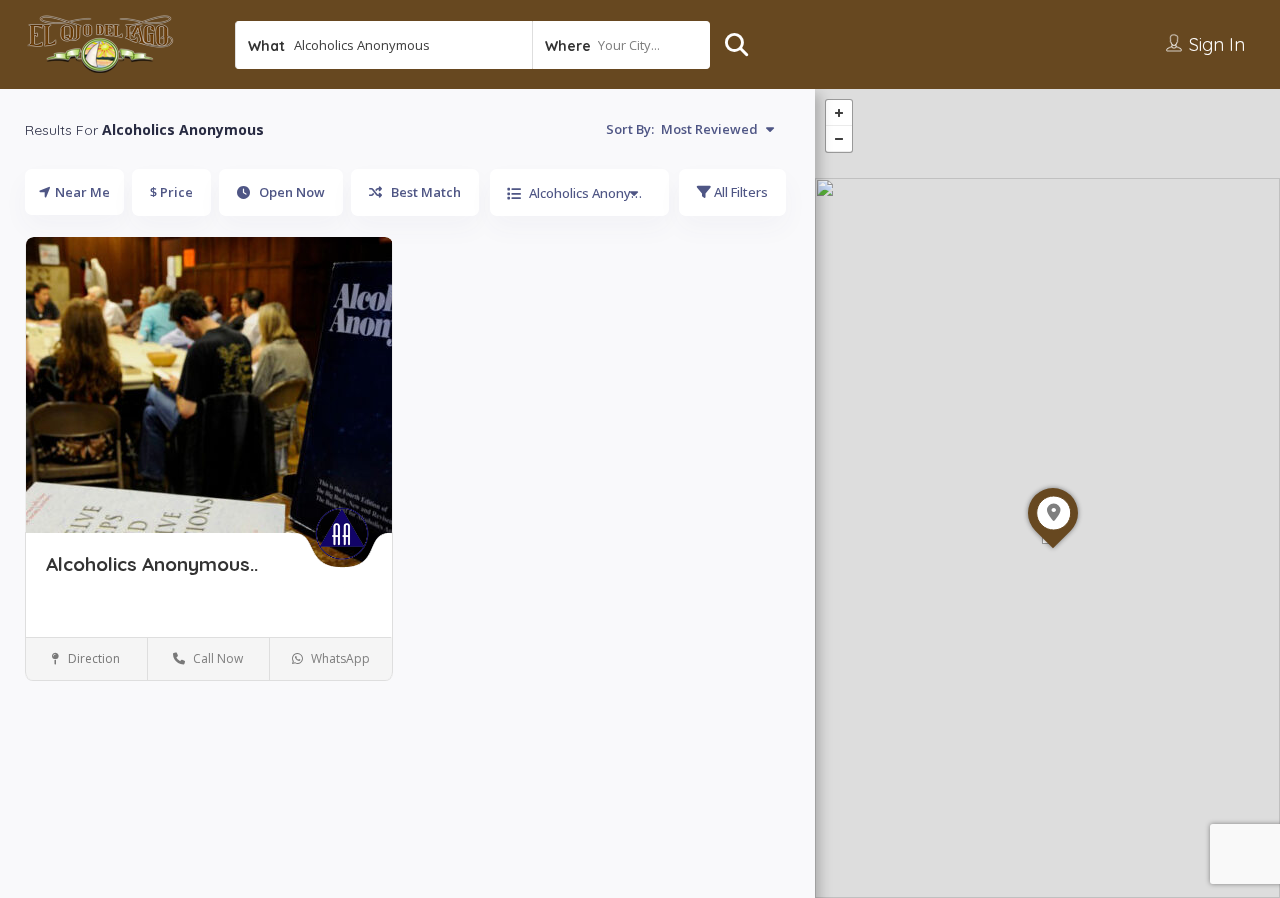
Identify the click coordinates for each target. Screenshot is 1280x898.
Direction (92, 658)
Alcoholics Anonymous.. (152, 564)
